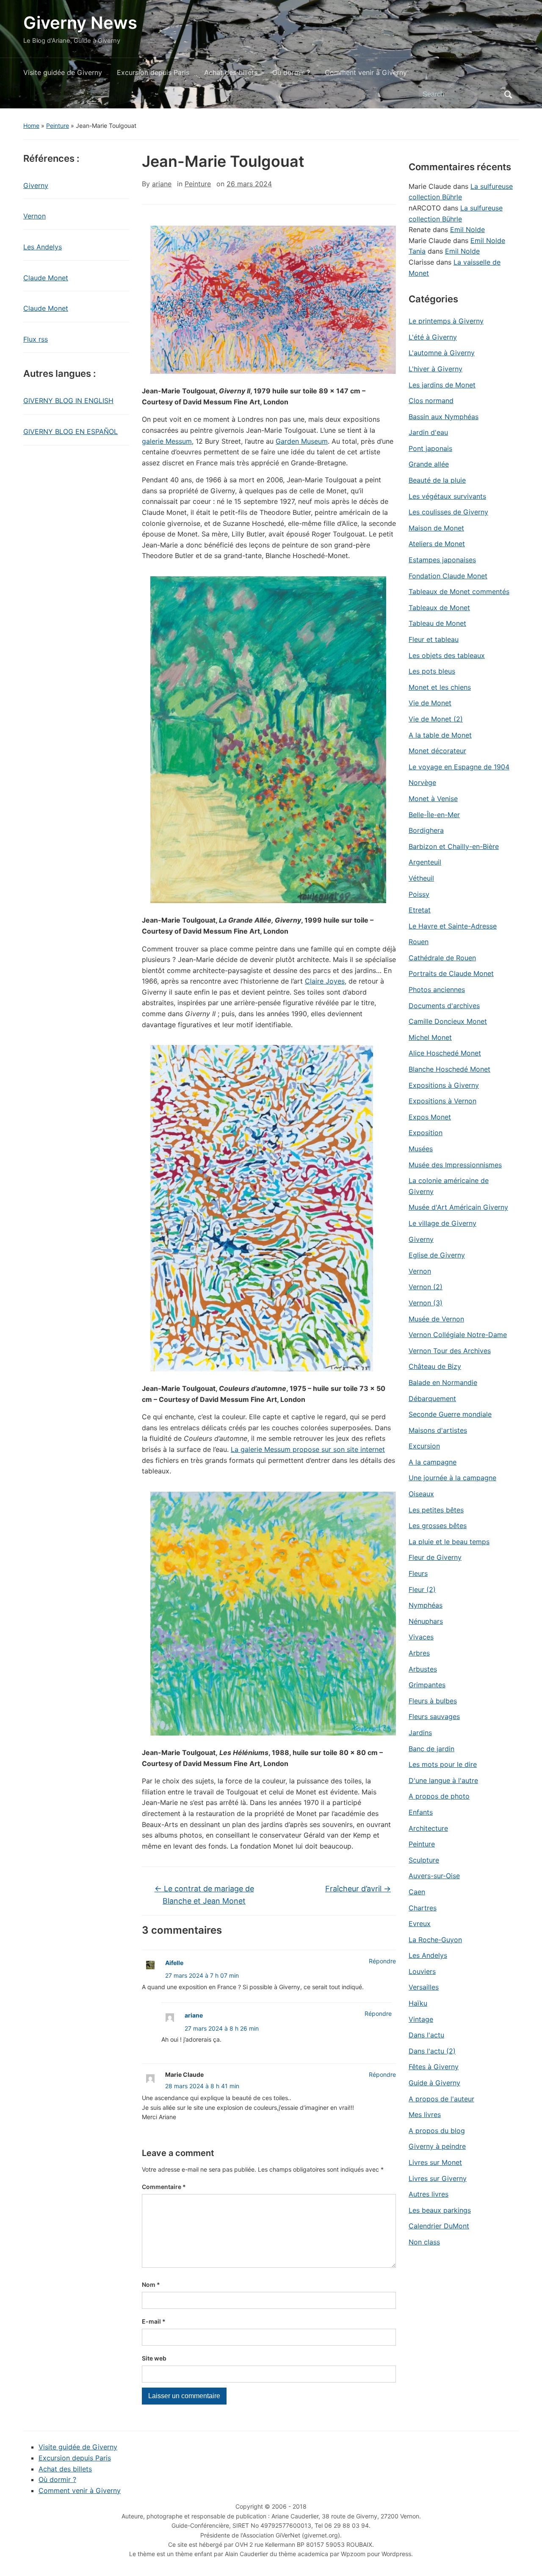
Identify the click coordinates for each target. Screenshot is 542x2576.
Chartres (423, 1908)
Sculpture (424, 1860)
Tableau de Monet (437, 623)
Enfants (421, 1812)
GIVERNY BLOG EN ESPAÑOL (71, 431)
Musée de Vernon (436, 1319)
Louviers (422, 1971)
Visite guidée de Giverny (63, 72)
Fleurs (418, 1573)
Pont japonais (430, 448)
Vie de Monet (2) (436, 719)
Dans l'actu (426, 2035)
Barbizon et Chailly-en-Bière (454, 846)
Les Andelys (43, 247)
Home (31, 126)
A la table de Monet (440, 735)
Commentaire (164, 2187)
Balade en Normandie (443, 1382)
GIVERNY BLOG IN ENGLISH (68, 401)
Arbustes (423, 1669)
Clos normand (431, 401)
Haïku (418, 2003)
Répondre (382, 1961)
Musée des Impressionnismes (455, 1165)
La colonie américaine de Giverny (449, 1186)
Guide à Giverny (434, 2083)
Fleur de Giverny (435, 1557)
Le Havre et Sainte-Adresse (453, 926)
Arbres (419, 1653)
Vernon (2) (426, 1287)
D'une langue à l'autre (443, 1780)
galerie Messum (167, 441)
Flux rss (36, 339)
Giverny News (80, 23)
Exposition (426, 1133)
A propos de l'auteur (441, 2099)
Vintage (421, 2019)
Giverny (36, 185)
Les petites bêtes (436, 1510)
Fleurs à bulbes (433, 1701)
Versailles (424, 1987)
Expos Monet (430, 1117)
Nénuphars (426, 1621)
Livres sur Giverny (438, 2178)
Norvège (422, 782)
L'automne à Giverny (442, 353)
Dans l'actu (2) (432, 2051)
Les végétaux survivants (447, 496)
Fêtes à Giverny (434, 2067)
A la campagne (433, 1462)
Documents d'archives (444, 1006)
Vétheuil (421, 878)
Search (508, 94)
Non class (424, 2242)
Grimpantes (427, 1685)
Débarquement (432, 1399)
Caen (417, 1892)
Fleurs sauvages (434, 1716)
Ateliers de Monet (437, 544)
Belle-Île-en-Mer (434, 815)
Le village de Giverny (442, 1223)
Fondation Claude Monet (448, 576)
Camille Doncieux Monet (448, 1021)
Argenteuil (425, 862)
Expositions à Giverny (444, 1085)
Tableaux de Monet (439, 608)
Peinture (58, 126)
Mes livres (425, 2114)
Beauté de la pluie (437, 480)
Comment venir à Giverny (366, 72)
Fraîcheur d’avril (358, 1889)
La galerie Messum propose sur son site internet (308, 1449)
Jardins (420, 1733)
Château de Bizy (435, 1366)
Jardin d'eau (428, 432)
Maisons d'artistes (438, 1430)
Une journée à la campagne (452, 1478)
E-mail (154, 2321)
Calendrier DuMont (439, 2226)
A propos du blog (437, 2131)
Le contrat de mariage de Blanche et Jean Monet (204, 1895)
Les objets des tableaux (447, 655)
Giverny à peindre (437, 2146)
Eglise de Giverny (437, 1255)
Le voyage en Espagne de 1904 (459, 767)
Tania (417, 251)
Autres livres (429, 2194)
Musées (421, 1149)
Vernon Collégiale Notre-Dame (458, 1335)
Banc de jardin (431, 1749)
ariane (162, 184)
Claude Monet (46, 278)
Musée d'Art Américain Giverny (458, 1207)
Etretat (420, 910)
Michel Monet (430, 1037)
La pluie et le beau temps (449, 1542)
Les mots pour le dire (443, 1764)
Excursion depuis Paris (153, 72)
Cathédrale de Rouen (442, 958)
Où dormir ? (291, 72)
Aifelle (174, 1963)
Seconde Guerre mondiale (450, 1414)
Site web (154, 2358)
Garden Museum (302, 441)
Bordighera (426, 830)
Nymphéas (426, 1605)
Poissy (419, 894)
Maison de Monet (436, 528)
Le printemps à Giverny (446, 321)
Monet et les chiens (440, 687)
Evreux (420, 1924)
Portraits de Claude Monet (451, 973)
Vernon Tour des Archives (450, 1351)
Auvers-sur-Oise (434, 1876)
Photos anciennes (437, 989)
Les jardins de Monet (442, 385)
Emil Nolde (467, 229)
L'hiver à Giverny (436, 369)
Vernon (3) (426, 1303)
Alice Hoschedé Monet (445, 1053)
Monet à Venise (433, 799)
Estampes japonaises (442, 560)
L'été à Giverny (433, 337)
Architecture (428, 1828)
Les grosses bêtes (438, 1526)
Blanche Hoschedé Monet (449, 1069)
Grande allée (429, 464)
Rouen (419, 942)
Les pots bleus (432, 671)
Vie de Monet (430, 703)
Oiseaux (421, 1494)
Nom (151, 2284)
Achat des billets (231, 72)
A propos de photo (439, 1796)
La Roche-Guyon (435, 1940)
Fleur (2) (422, 1589)
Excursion (424, 1446)
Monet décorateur (437, 751)
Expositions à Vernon (442, 1101)
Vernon (35, 216)
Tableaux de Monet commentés (459, 591)
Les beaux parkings (440, 2210)
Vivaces (421, 1637)
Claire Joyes (325, 981)
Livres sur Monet (435, 2162)
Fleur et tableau (434, 639)
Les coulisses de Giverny (448, 512)
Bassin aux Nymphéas (444, 417)
